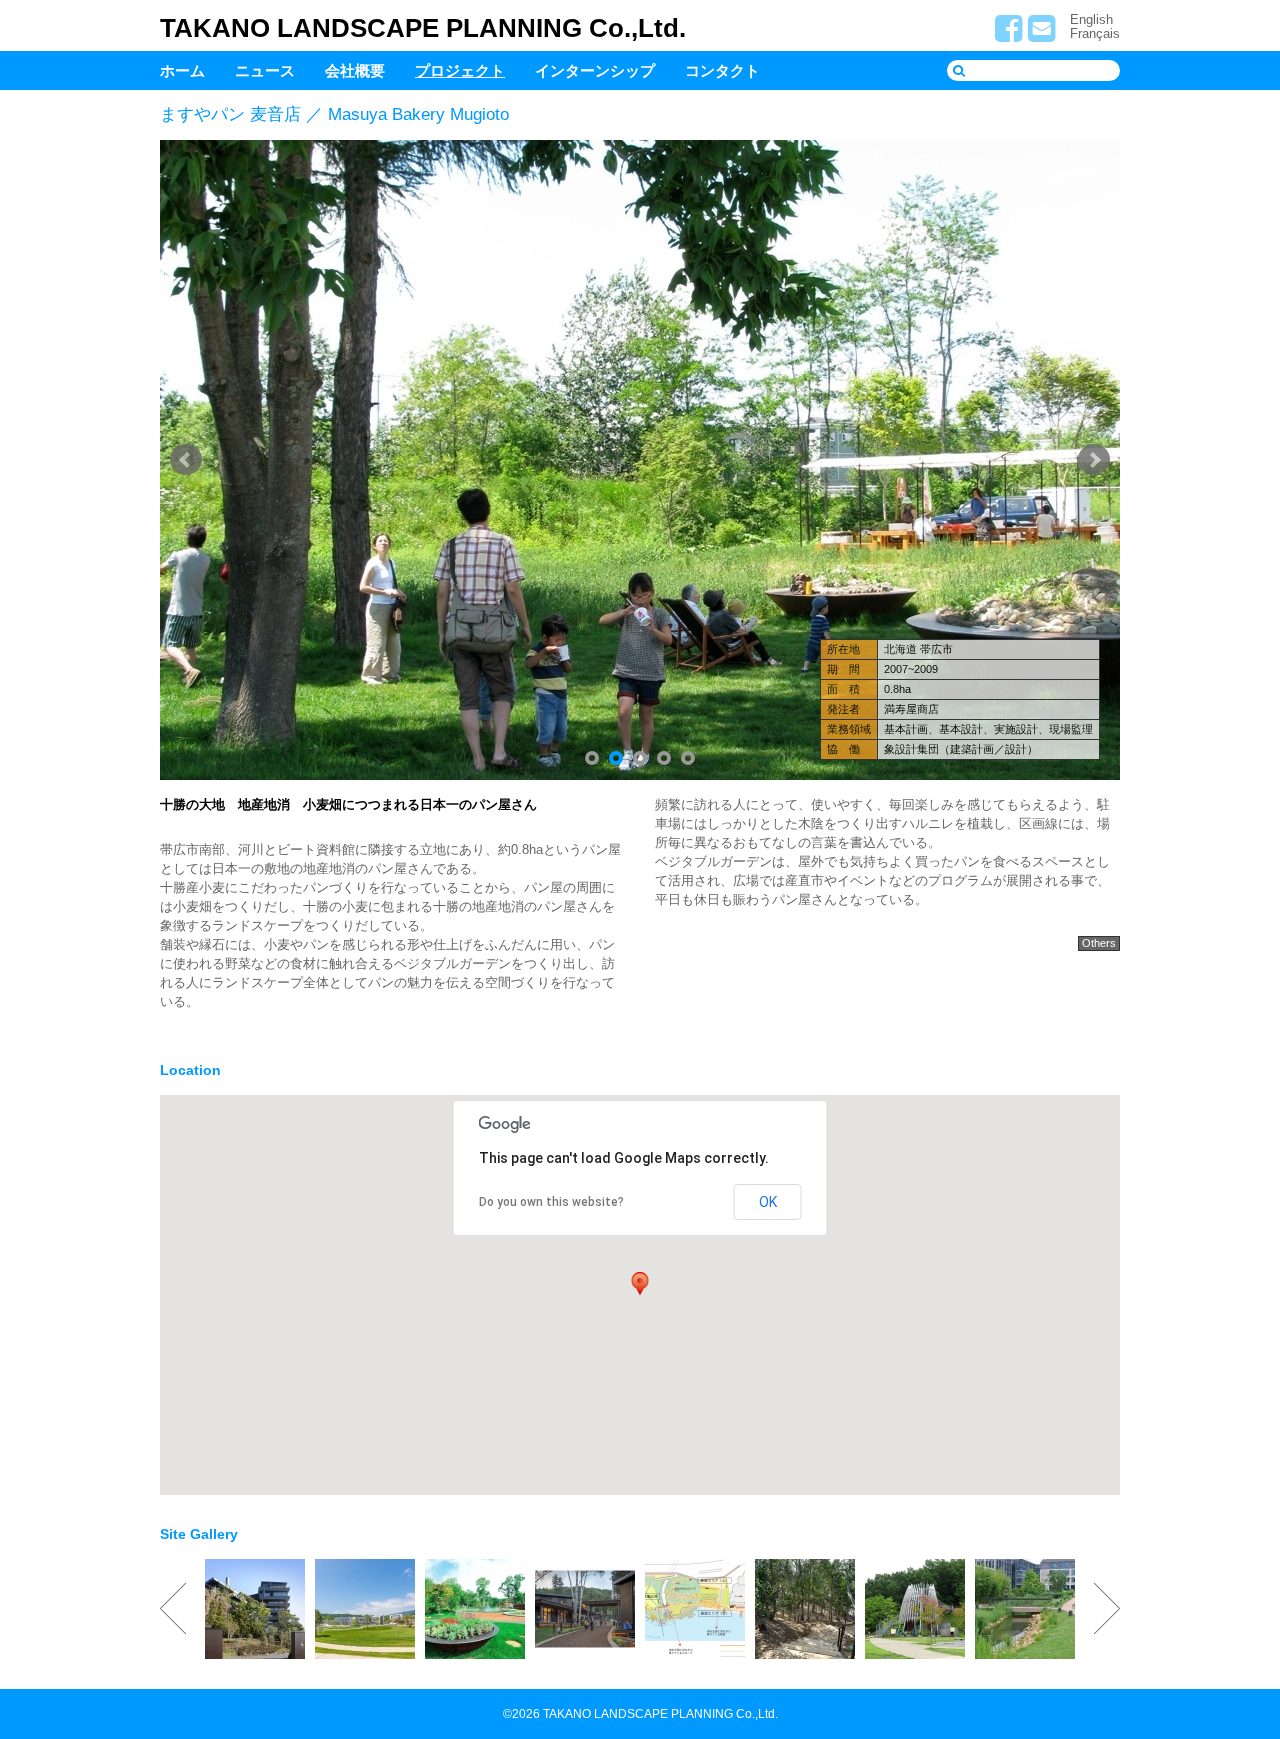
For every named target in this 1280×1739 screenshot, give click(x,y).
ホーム (182, 70)
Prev (186, 460)
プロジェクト (460, 70)
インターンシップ (595, 70)
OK (768, 1202)
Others (1099, 943)
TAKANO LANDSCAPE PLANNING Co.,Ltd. (423, 28)
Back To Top (1247, 1656)
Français (1095, 33)
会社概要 (355, 70)
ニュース (265, 70)
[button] (640, 1283)
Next (1094, 460)
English (1091, 19)
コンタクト (722, 70)
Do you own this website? (551, 1202)
